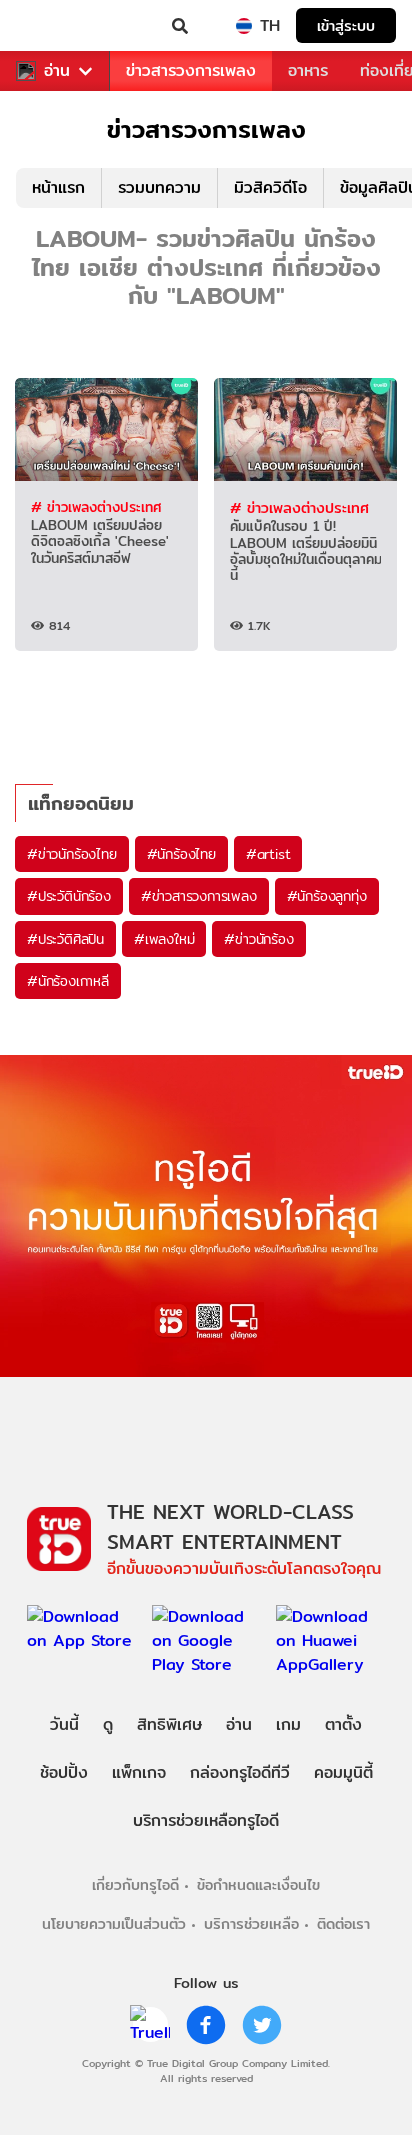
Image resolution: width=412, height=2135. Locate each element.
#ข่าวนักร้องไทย (72, 854)
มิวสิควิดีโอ (270, 187)
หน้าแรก (58, 187)
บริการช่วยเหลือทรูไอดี (206, 1820)
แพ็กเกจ (139, 1772)
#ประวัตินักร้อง (69, 896)
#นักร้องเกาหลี (68, 981)
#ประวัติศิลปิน (65, 939)
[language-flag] (244, 26)
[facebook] (206, 2025)
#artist (268, 854)
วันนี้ (64, 1724)
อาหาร (308, 70)
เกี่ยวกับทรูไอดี (135, 1884)
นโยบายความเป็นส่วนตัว (114, 1923)
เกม (288, 1724)
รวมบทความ (159, 187)
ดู (108, 1724)
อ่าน (57, 71)
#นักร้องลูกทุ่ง (327, 896)
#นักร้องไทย (181, 854)
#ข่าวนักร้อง (258, 939)
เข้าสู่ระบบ (346, 25)
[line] (150, 2025)
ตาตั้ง (343, 1724)
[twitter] (262, 2025)
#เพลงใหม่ (164, 939)
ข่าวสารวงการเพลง (191, 70)
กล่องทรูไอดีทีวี (240, 1772)
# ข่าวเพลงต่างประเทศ (96, 507)
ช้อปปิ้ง (64, 1772)
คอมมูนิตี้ (343, 1772)
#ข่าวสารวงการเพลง (199, 896)
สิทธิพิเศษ (169, 1724)
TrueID (56, 26)
